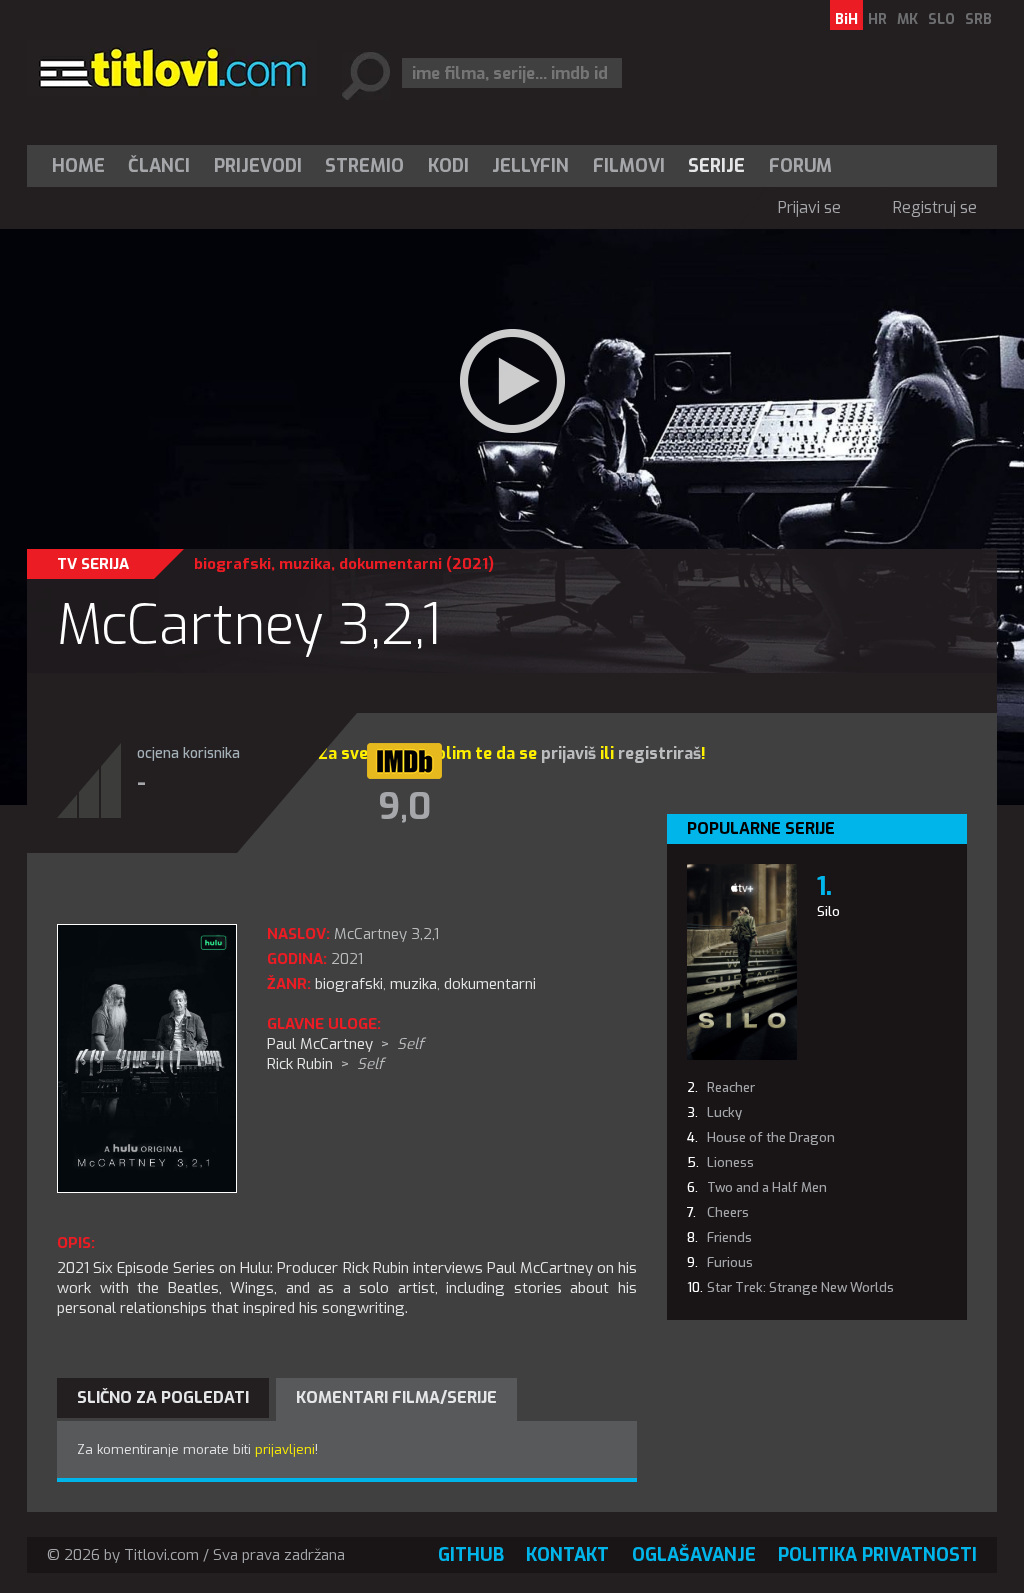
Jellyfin (530, 166)
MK (907, 19)
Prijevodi (258, 166)
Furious (730, 1262)
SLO (941, 19)
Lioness (730, 1162)
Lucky (724, 1112)
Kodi (448, 166)
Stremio (364, 166)
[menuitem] (83, 166)
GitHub (471, 1555)
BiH (846, 19)
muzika (305, 564)
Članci (159, 166)
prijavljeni (285, 1449)
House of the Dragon (771, 1137)
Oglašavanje (694, 1555)
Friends (729, 1237)
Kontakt (567, 1555)
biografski (232, 564)
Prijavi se (809, 207)
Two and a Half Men (767, 1187)
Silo (828, 911)
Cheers (728, 1212)
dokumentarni (390, 564)
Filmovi (629, 166)
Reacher (731, 1087)
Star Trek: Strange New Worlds (800, 1287)
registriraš (659, 753)
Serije (716, 166)
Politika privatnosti (877, 1555)
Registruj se (935, 207)
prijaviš (568, 753)
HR (877, 19)
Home (78, 166)
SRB (978, 19)
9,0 (404, 807)
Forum (800, 166)
